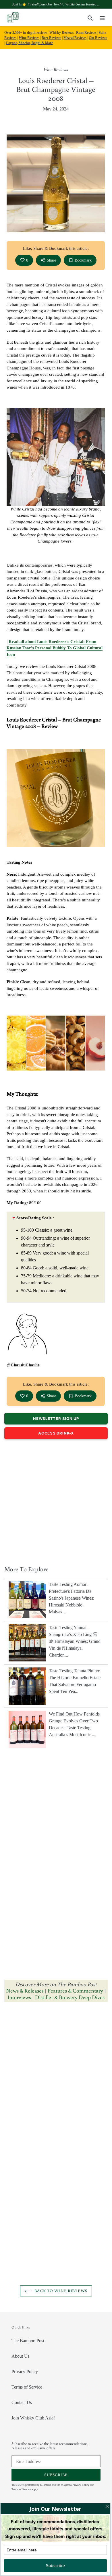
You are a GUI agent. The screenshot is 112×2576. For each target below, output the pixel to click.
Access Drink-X (56, 1433)
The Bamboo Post (28, 2341)
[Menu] (102, 17)
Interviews (19, 1997)
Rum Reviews (86, 33)
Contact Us (22, 2402)
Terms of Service (27, 2387)
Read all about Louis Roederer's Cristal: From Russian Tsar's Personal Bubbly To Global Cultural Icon (55, 648)
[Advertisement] (56, 1501)
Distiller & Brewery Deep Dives (70, 1997)
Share (51, 260)
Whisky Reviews (62, 33)
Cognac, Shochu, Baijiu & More (29, 43)
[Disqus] (56, 2079)
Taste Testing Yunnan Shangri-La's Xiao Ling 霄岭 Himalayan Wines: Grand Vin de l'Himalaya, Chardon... (75, 1641)
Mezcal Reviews (75, 38)
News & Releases (25, 1990)
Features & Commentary (75, 1990)
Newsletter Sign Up (56, 1418)
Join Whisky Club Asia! (33, 2418)
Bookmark (83, 260)
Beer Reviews (51, 38)
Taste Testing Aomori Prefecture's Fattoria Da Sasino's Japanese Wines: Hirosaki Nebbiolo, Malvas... (72, 1598)
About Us (20, 2356)
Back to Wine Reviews (60, 2291)
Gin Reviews (98, 38)
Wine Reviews (29, 38)
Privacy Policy (25, 2372)
